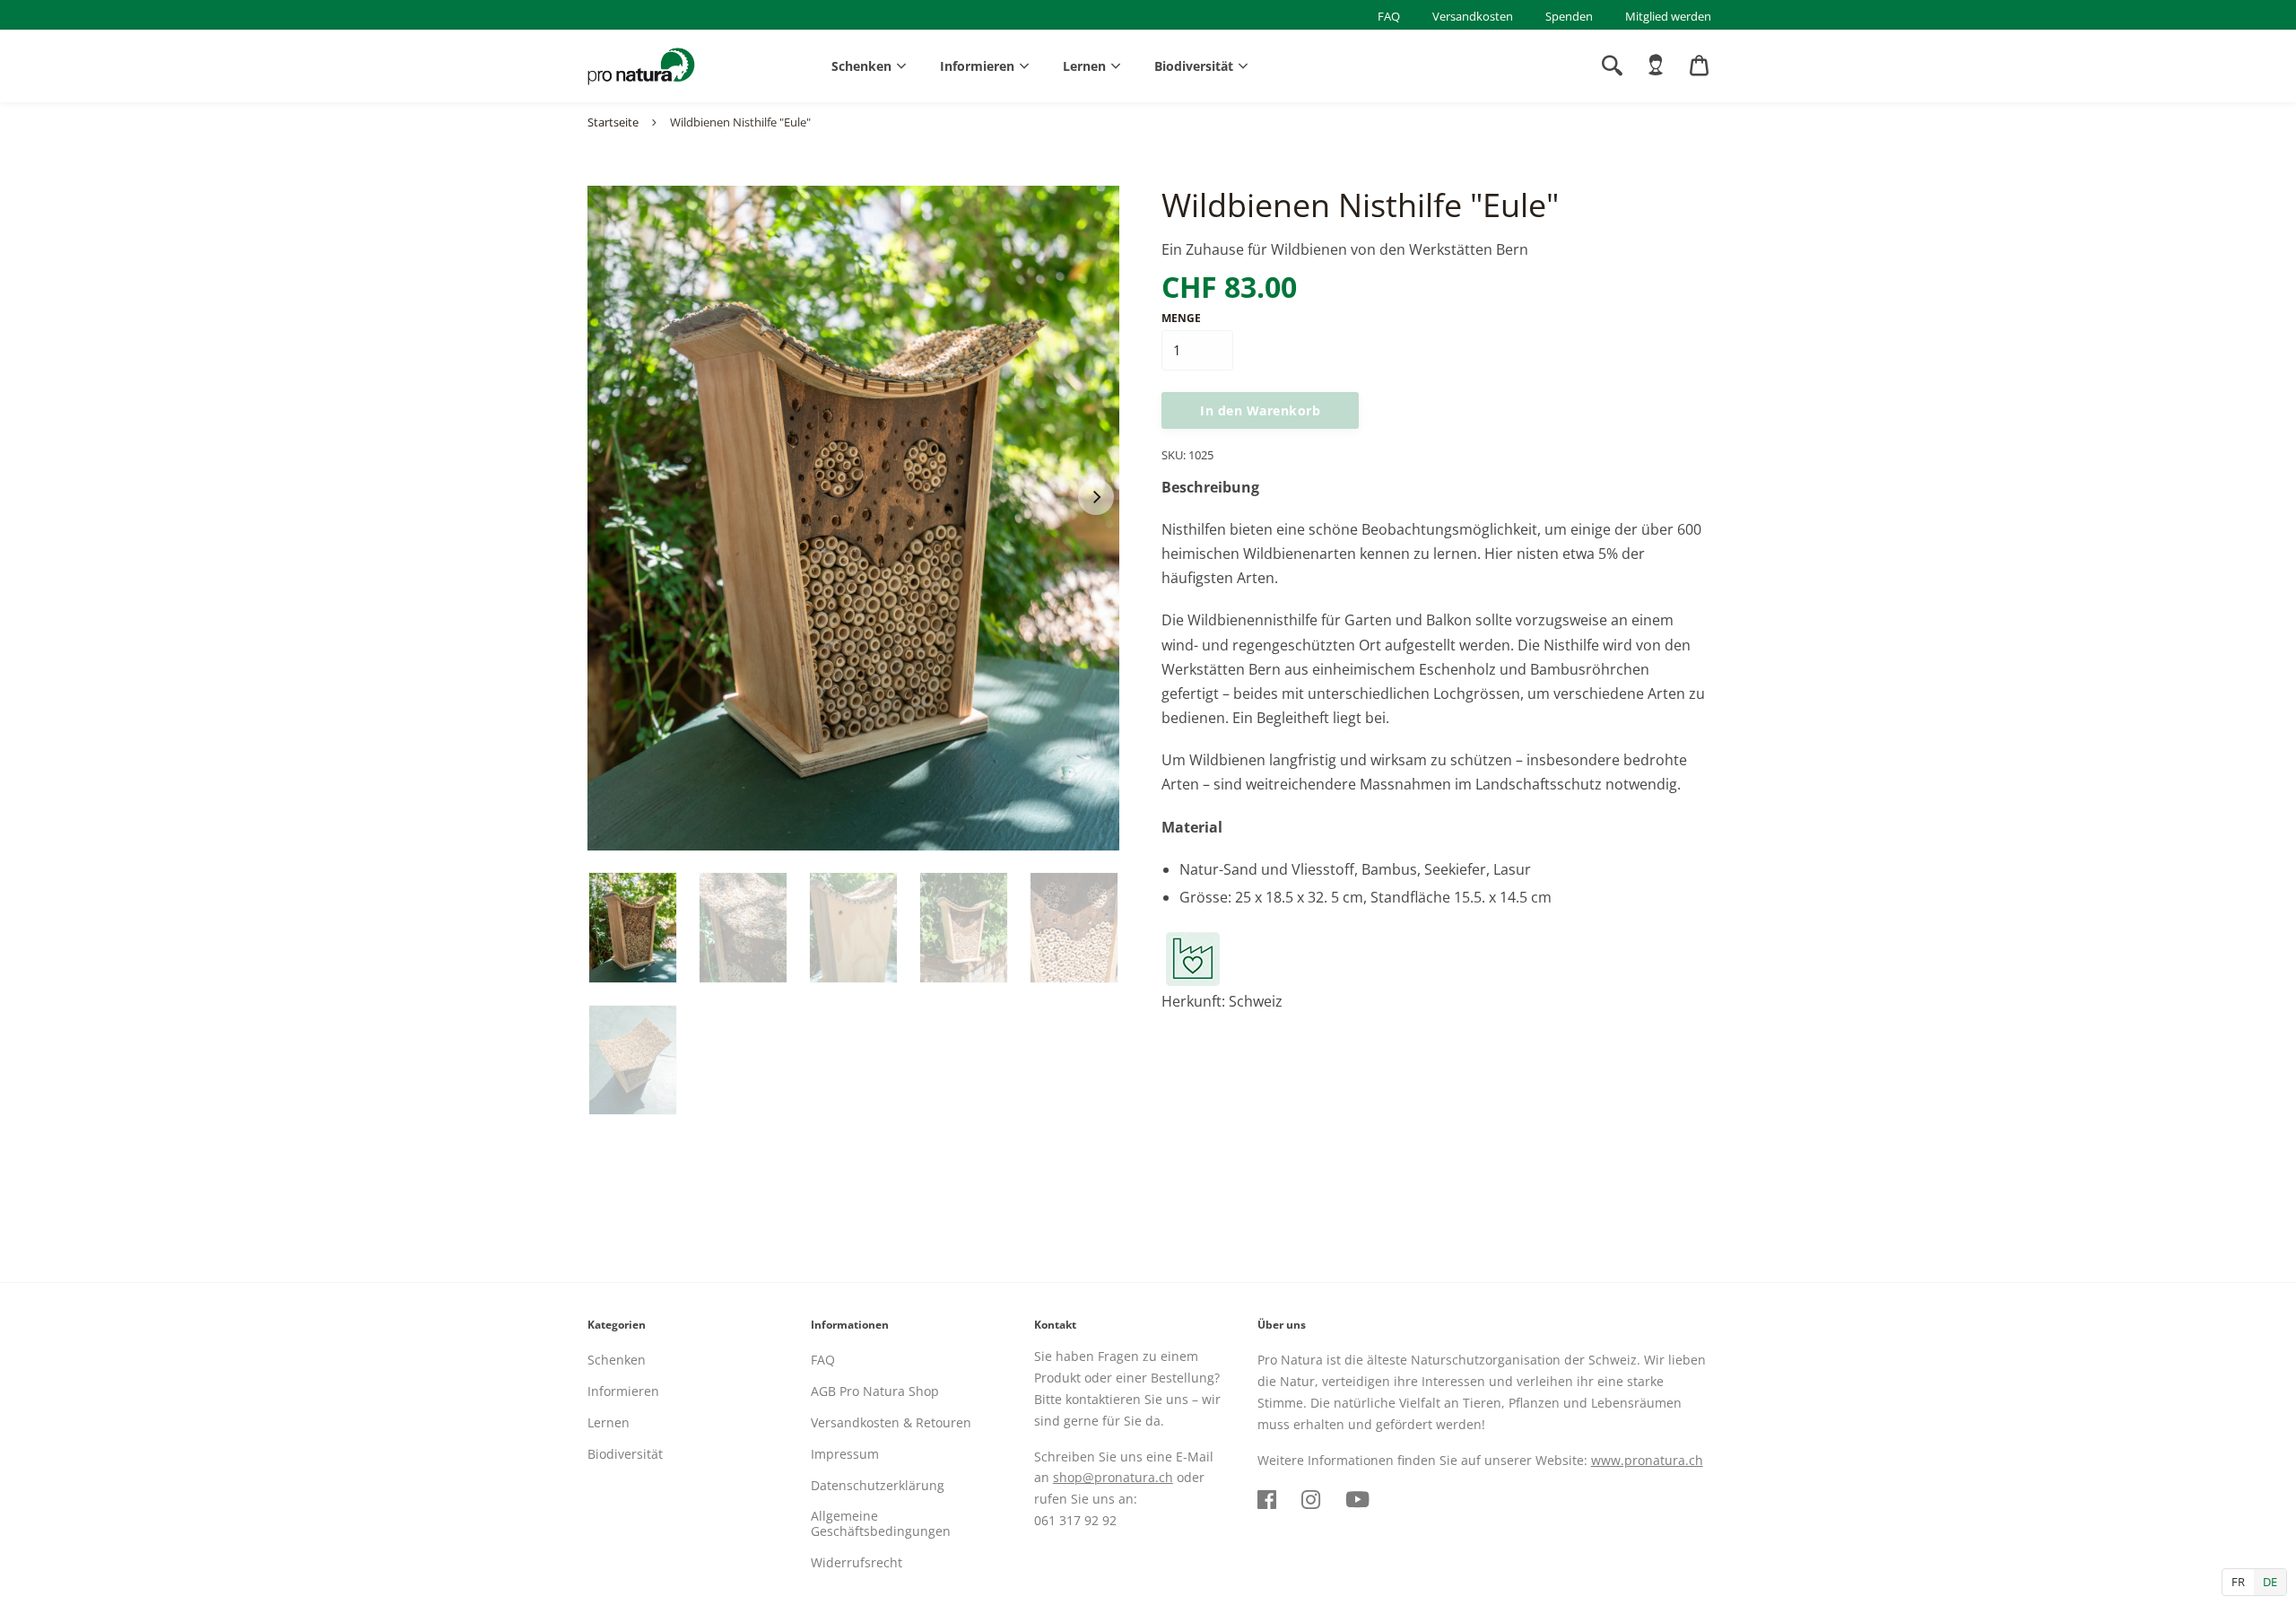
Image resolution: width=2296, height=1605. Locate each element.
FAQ (1389, 16)
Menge (1181, 318)
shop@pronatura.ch (1113, 1477)
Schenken (861, 66)
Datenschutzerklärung (878, 1485)
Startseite (613, 122)
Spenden (1569, 16)
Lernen (1084, 66)
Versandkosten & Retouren (891, 1422)
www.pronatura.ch (1647, 1460)
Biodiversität (1194, 66)
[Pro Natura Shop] (641, 66)
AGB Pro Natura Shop (875, 1391)
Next (1096, 497)
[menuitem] (1656, 65)
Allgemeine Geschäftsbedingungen (881, 1523)
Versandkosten (1473, 16)
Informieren (977, 66)
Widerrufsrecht (857, 1562)
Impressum (845, 1454)
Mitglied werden (1668, 16)
